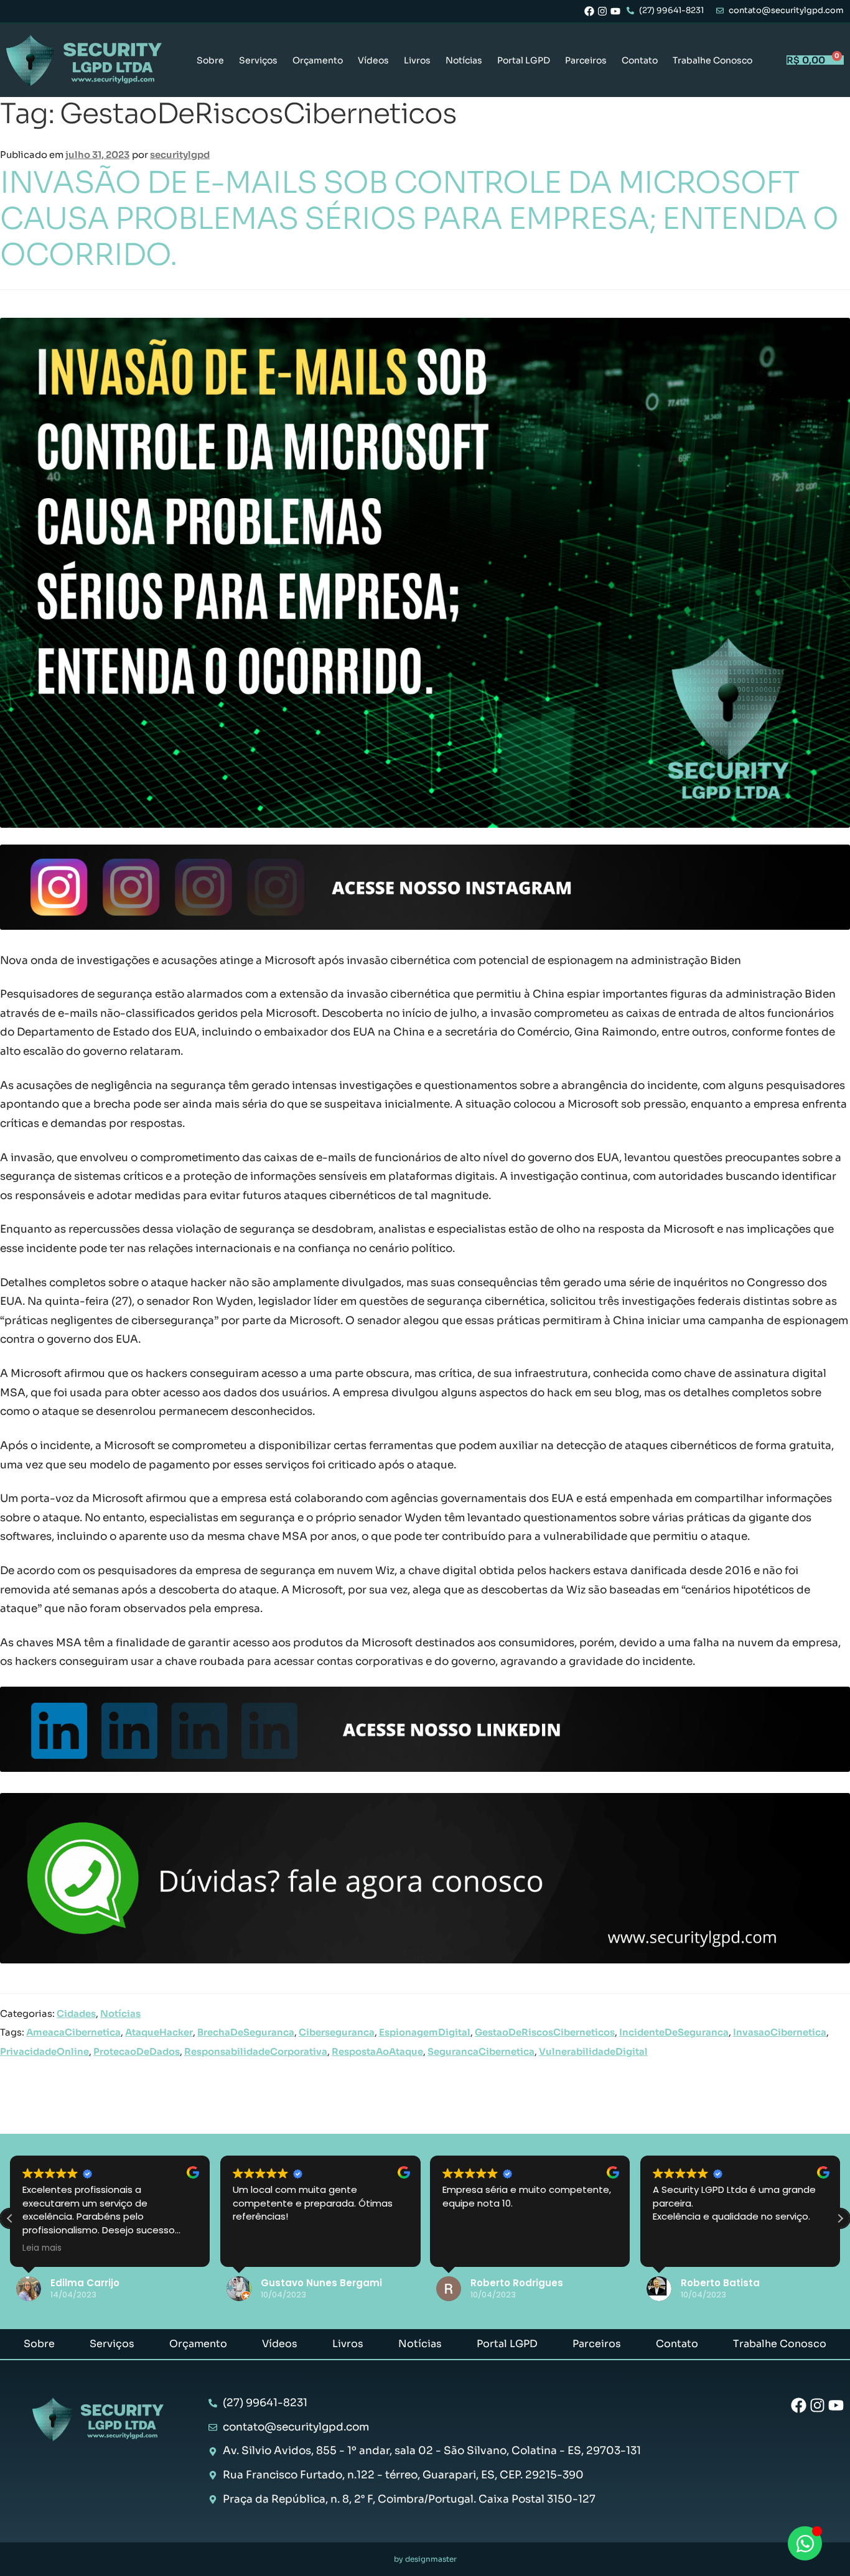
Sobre (210, 60)
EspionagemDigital (425, 2032)
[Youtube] (615, 11)
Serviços (258, 60)
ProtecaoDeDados (137, 2052)
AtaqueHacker (159, 2032)
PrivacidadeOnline (44, 2052)
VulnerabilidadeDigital (593, 2052)
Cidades (76, 2014)
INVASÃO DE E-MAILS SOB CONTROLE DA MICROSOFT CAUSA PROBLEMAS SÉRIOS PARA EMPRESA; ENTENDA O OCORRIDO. (419, 219)
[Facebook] (589, 11)
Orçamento (318, 60)
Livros (417, 60)
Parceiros (586, 60)
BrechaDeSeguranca (246, 2032)
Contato (640, 60)
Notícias (464, 60)
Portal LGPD (524, 60)
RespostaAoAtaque (377, 2052)
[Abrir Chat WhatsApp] (805, 2543)
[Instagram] (602, 11)
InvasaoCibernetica (780, 2032)
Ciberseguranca (337, 2032)
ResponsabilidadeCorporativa (256, 2052)
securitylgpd (180, 155)
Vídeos (373, 60)
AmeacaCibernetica (73, 2032)
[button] (840, 2218)
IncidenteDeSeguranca (674, 2032)
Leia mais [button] (42, 2248)
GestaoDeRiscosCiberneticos (545, 2032)
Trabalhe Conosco (712, 60)
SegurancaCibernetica (481, 2052)
